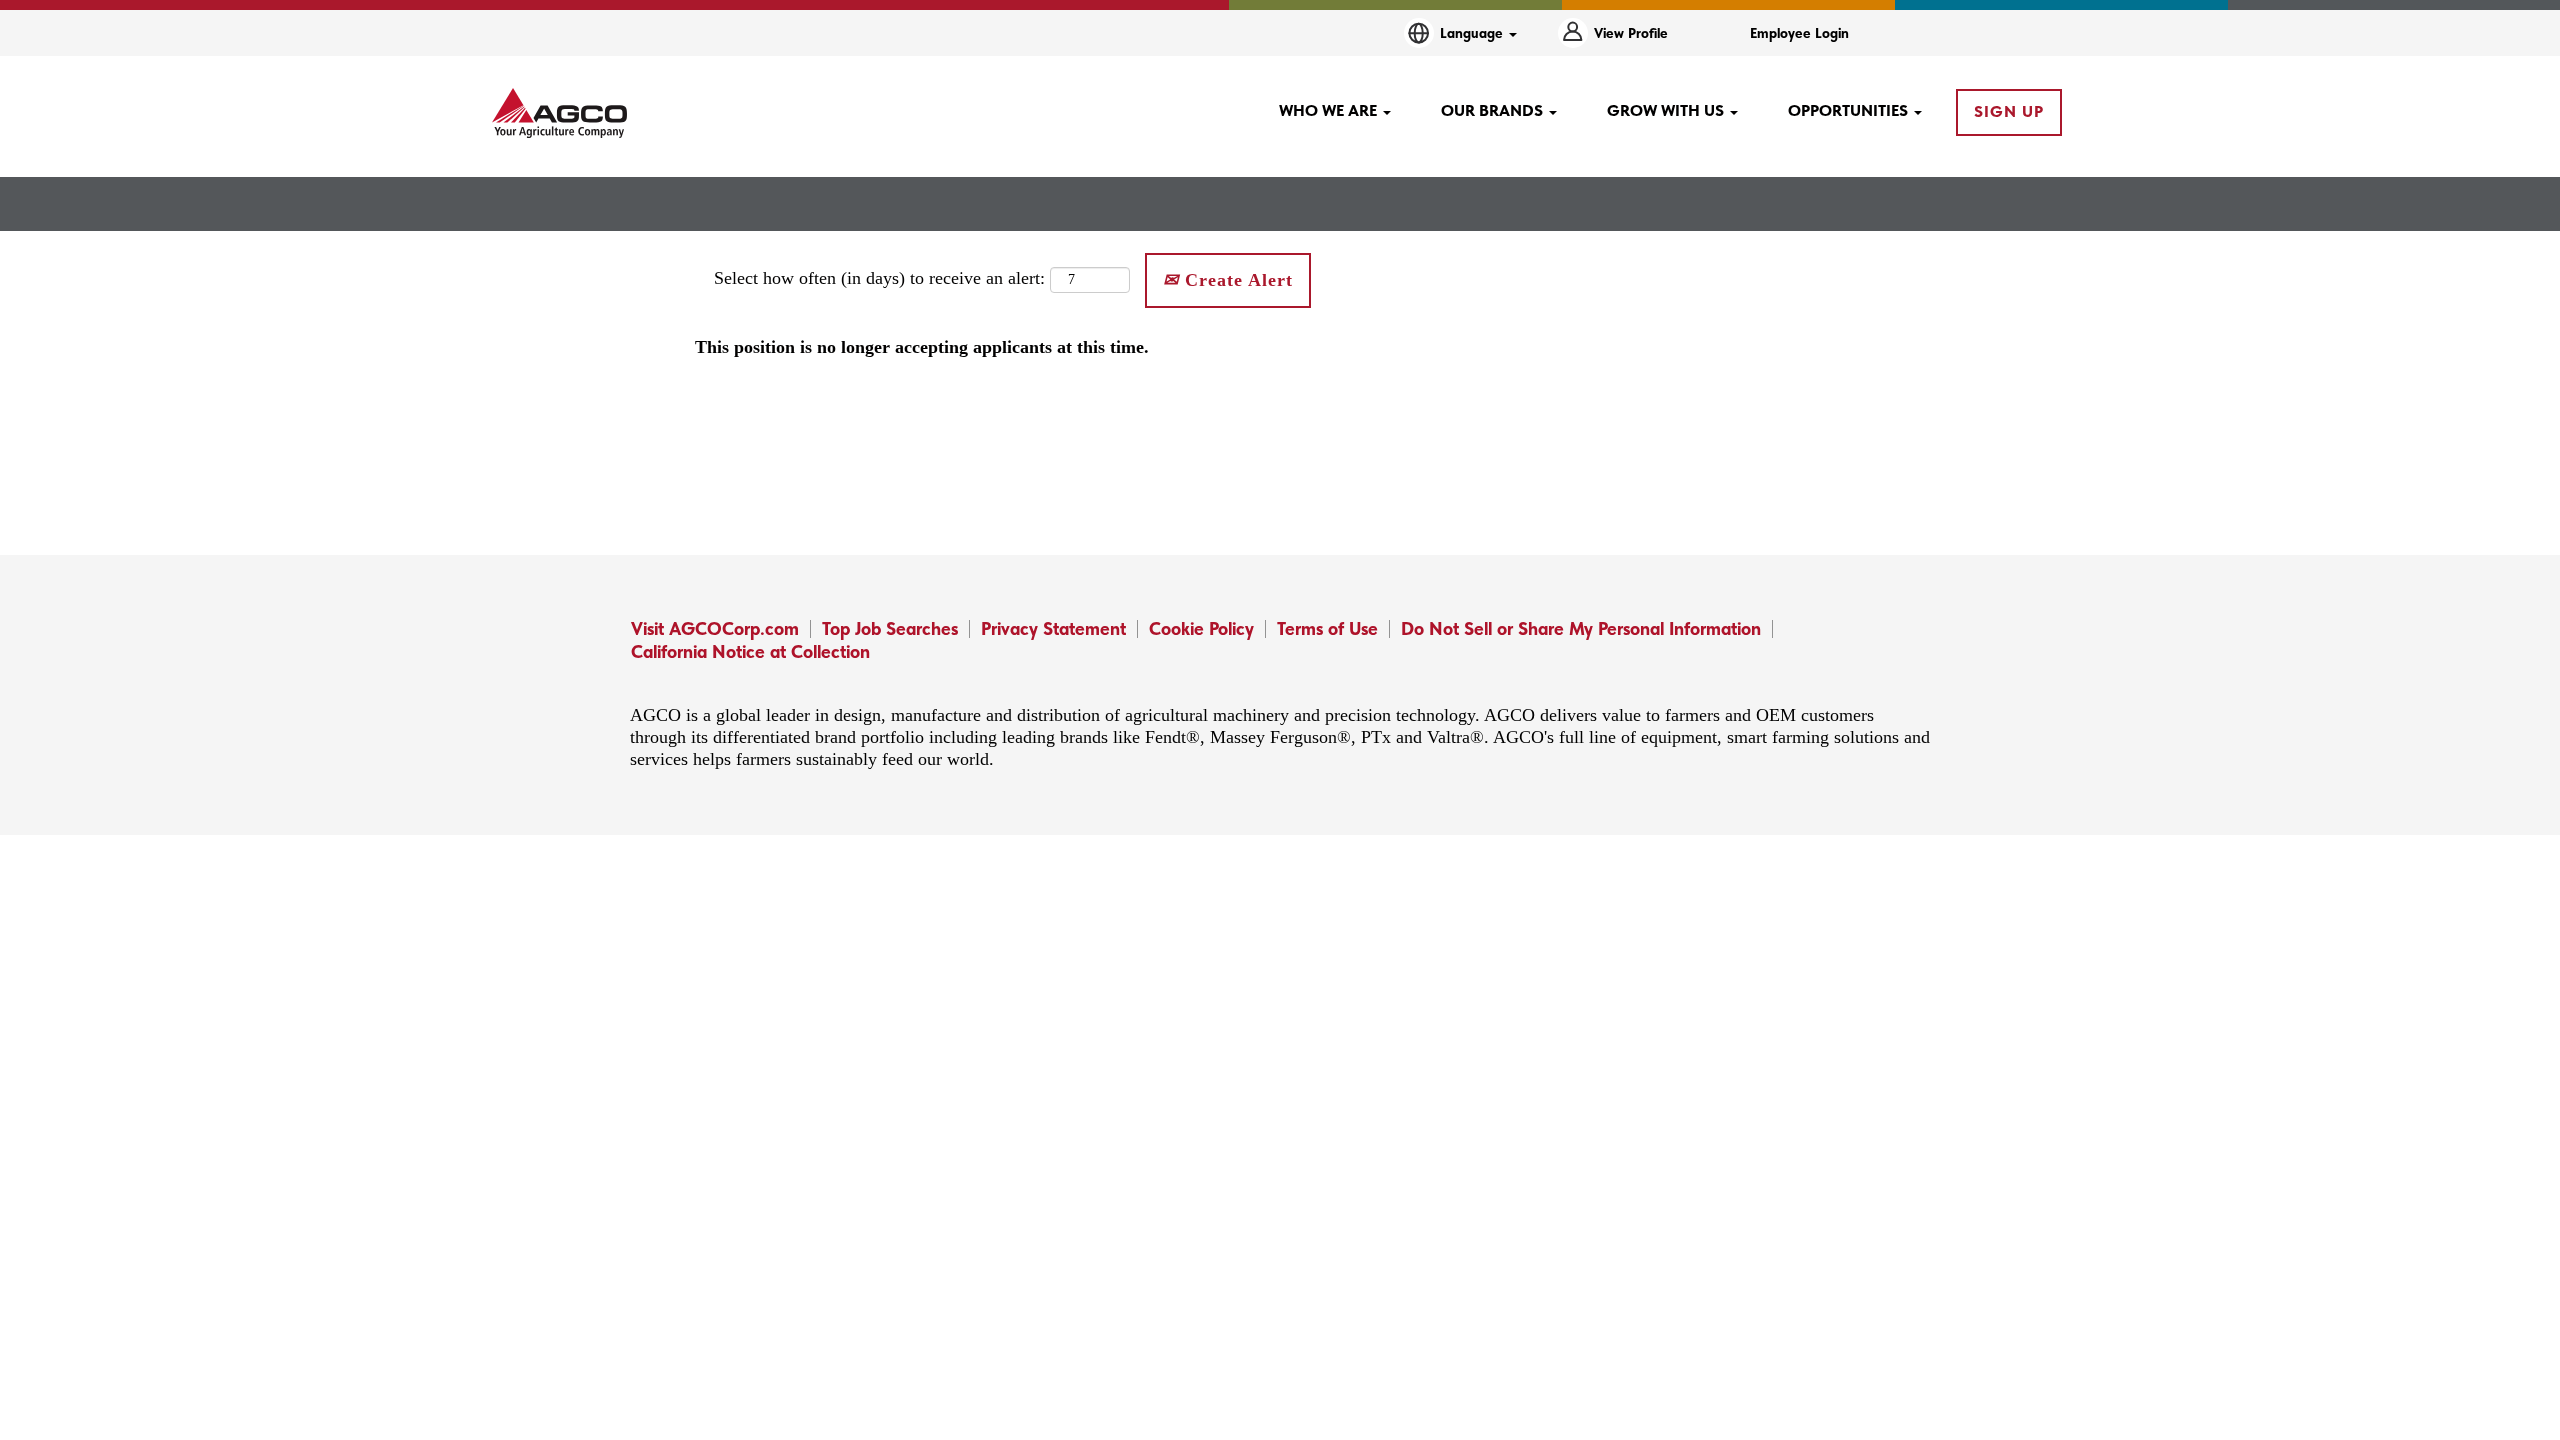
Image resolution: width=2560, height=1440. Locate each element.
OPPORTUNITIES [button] (1850, 110)
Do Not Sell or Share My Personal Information (1581, 628)
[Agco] (559, 113)
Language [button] (1473, 33)
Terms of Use (1327, 628)
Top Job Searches (890, 628)
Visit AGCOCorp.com (715, 628)
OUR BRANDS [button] (1494, 110)
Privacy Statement (1053, 628)
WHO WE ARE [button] (1330, 110)
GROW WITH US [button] (1667, 110)
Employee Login (1799, 33)
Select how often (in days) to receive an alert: (879, 278)
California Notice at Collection (750, 651)
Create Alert (1236, 280)
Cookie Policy (1201, 628)
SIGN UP (2009, 111)
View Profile (1631, 33)
